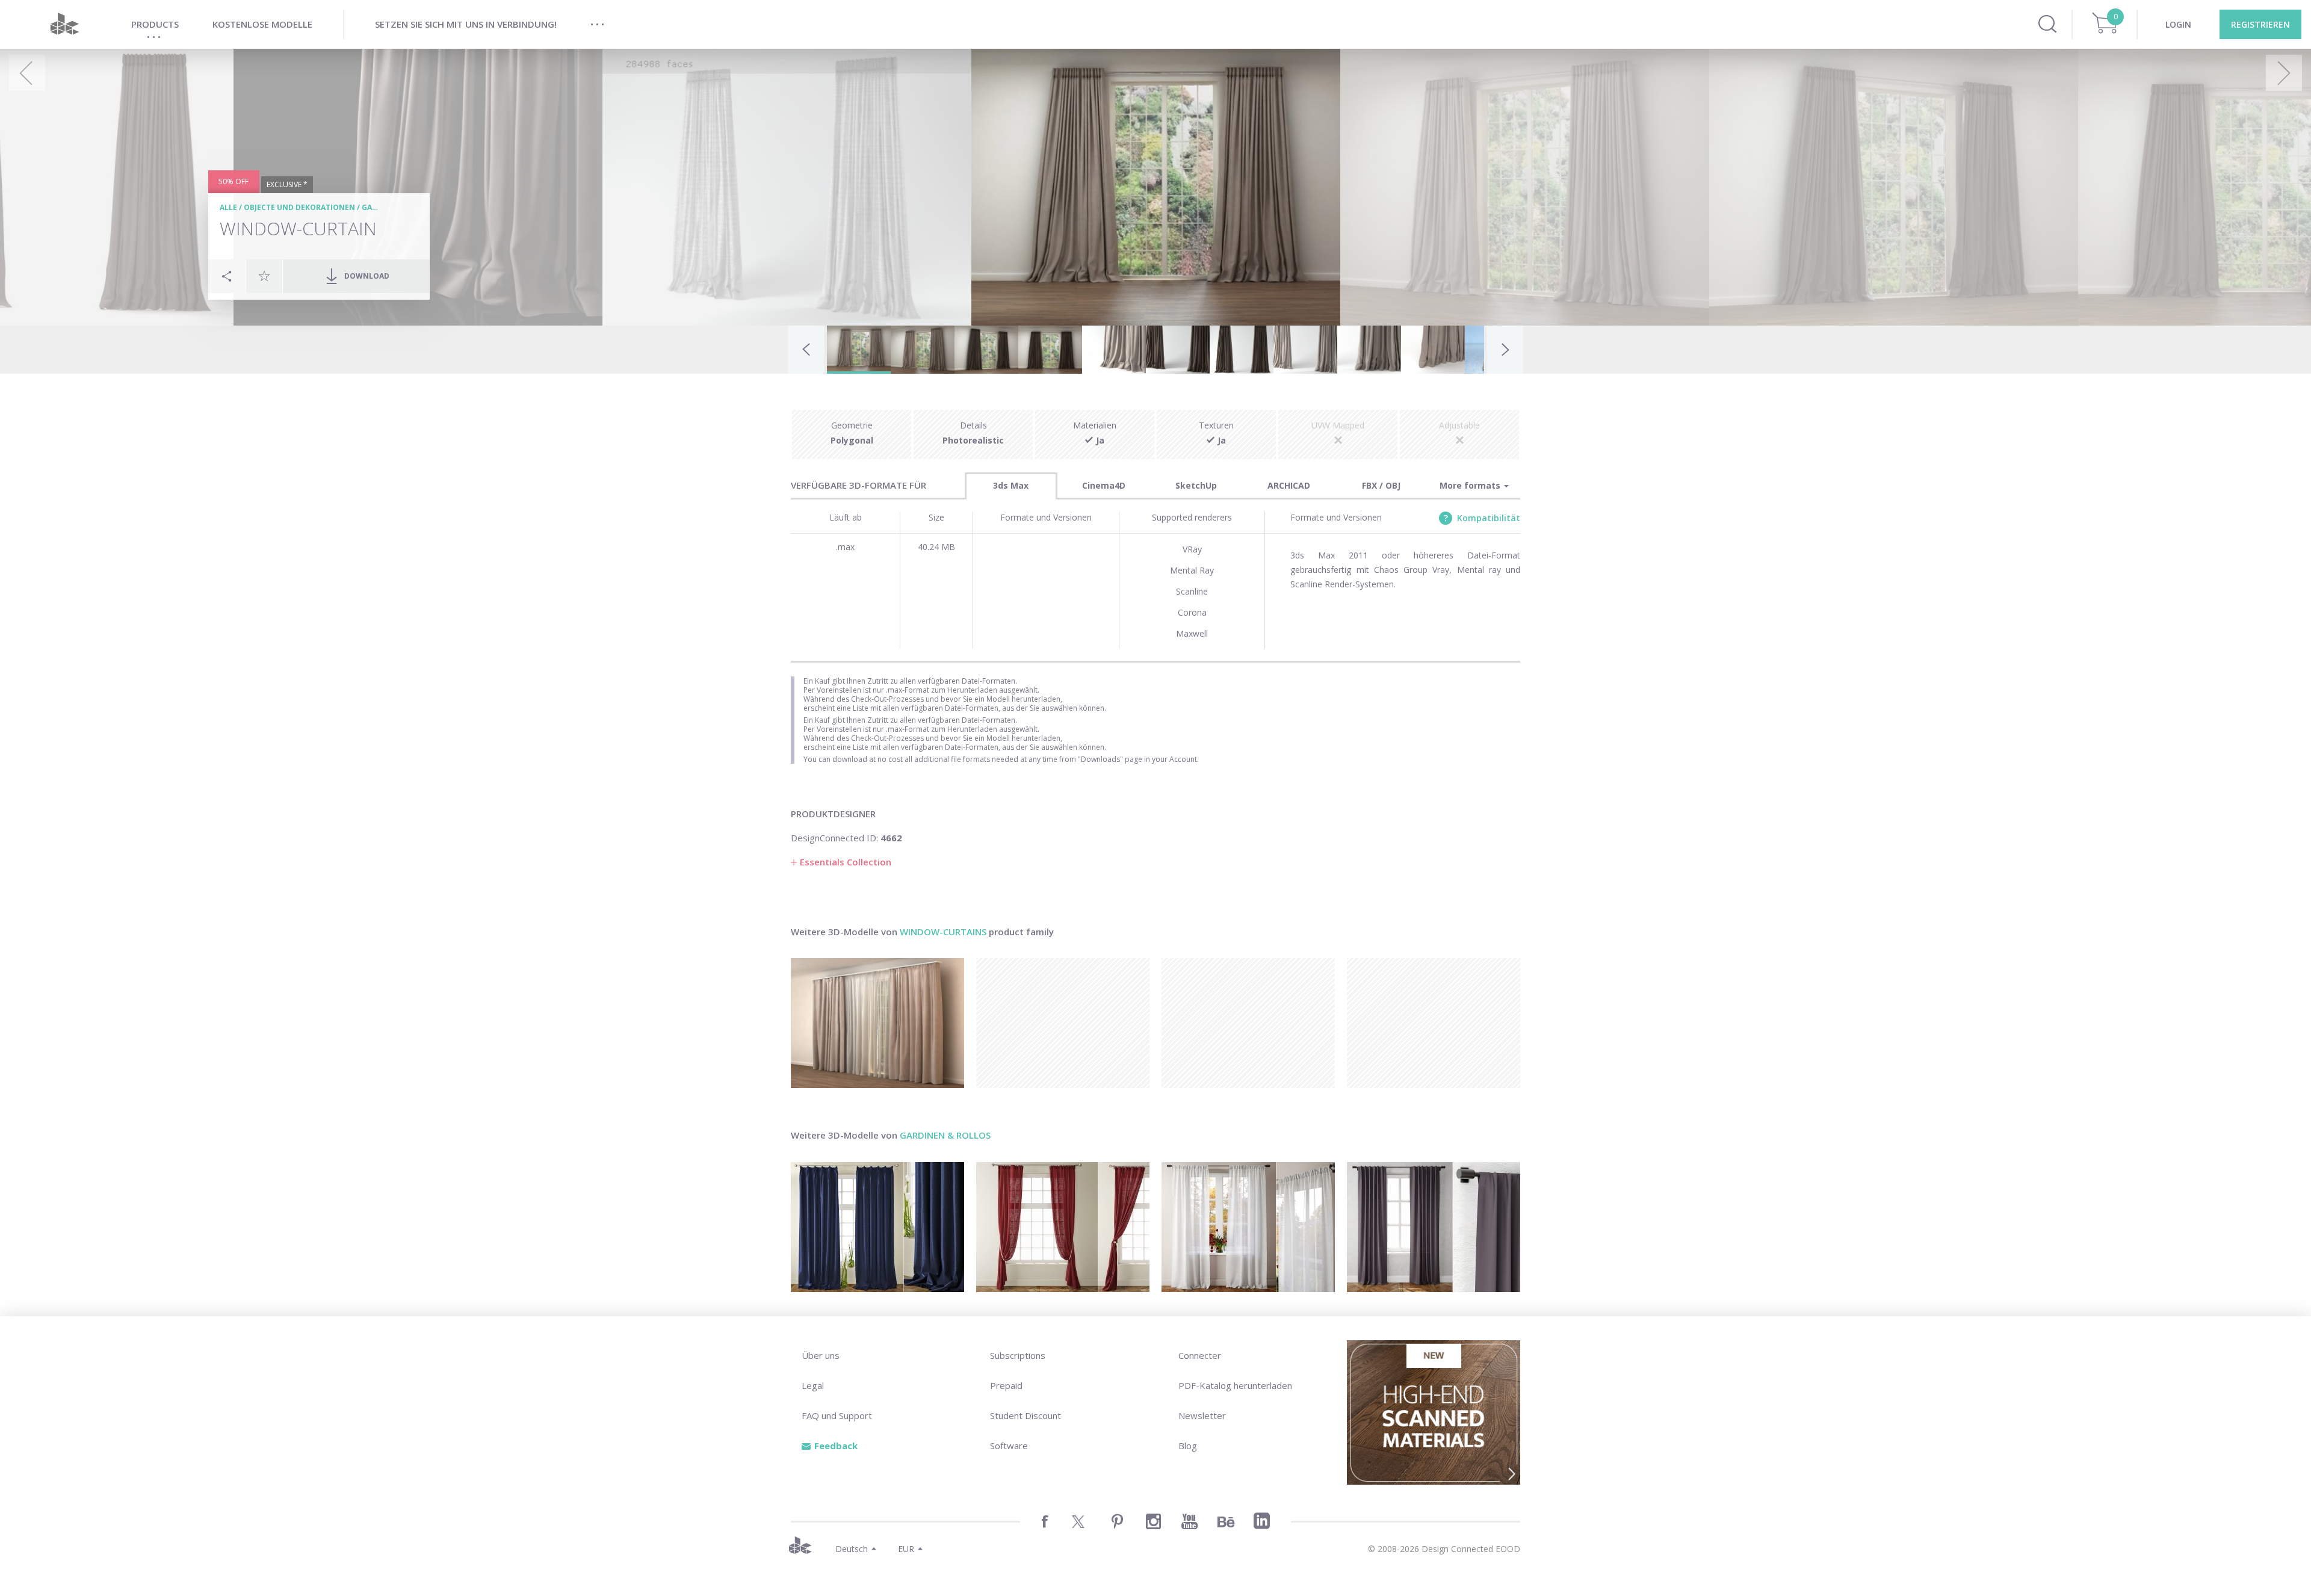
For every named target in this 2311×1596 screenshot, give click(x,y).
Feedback (836, 1446)
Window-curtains (943, 932)
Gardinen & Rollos (945, 1135)
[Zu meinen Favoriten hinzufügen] (264, 276)
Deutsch (852, 1549)
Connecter (1200, 1355)
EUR (906, 1549)
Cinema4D (1104, 485)
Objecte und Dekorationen (299, 207)
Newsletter (1202, 1415)
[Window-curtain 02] (877, 1023)
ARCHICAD (1289, 485)
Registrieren (2260, 24)
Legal (813, 1385)
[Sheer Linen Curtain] (1248, 1227)
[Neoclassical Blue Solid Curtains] (877, 1227)
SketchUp (1196, 485)
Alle (228, 207)
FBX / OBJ (1381, 485)
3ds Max (1011, 485)
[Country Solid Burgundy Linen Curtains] (1063, 1227)
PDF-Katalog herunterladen (1235, 1385)
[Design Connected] (64, 24)
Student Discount (1026, 1415)
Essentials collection (846, 862)
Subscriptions (1018, 1355)
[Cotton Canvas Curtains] (1434, 1227)
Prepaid (1006, 1385)
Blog (1188, 1446)
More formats (1471, 485)
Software (1009, 1446)
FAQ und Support (837, 1415)
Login (2178, 24)
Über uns (821, 1355)
